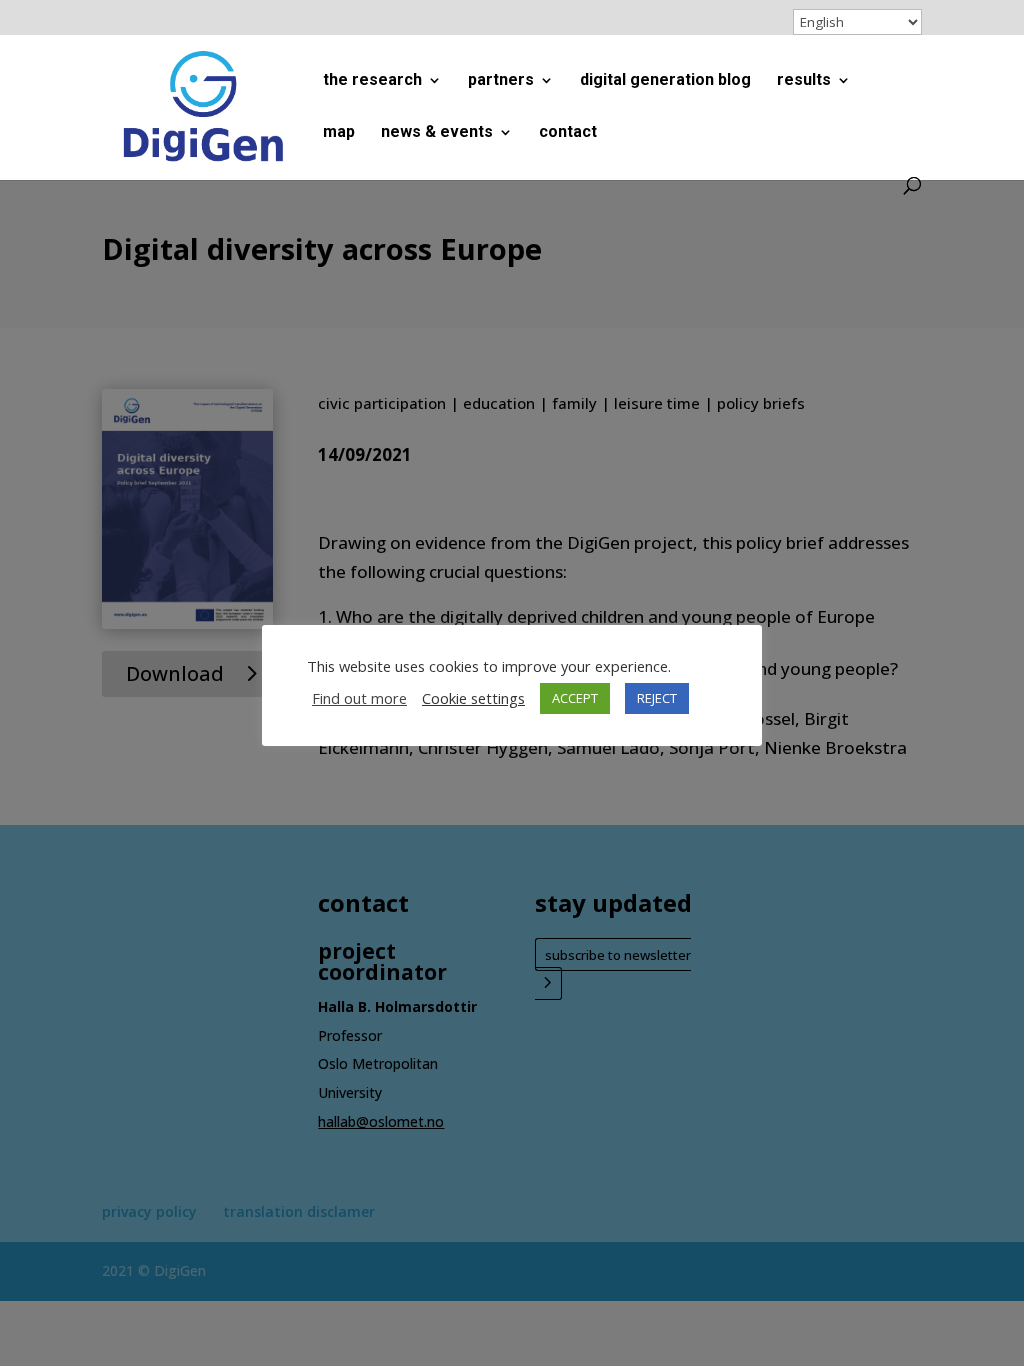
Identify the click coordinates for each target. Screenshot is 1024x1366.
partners (501, 81)
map (339, 133)
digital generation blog (665, 81)
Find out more (359, 698)
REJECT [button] (657, 698)
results (804, 81)
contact (568, 133)
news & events (437, 133)
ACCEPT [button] (575, 698)
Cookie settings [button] (473, 698)
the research (372, 81)
